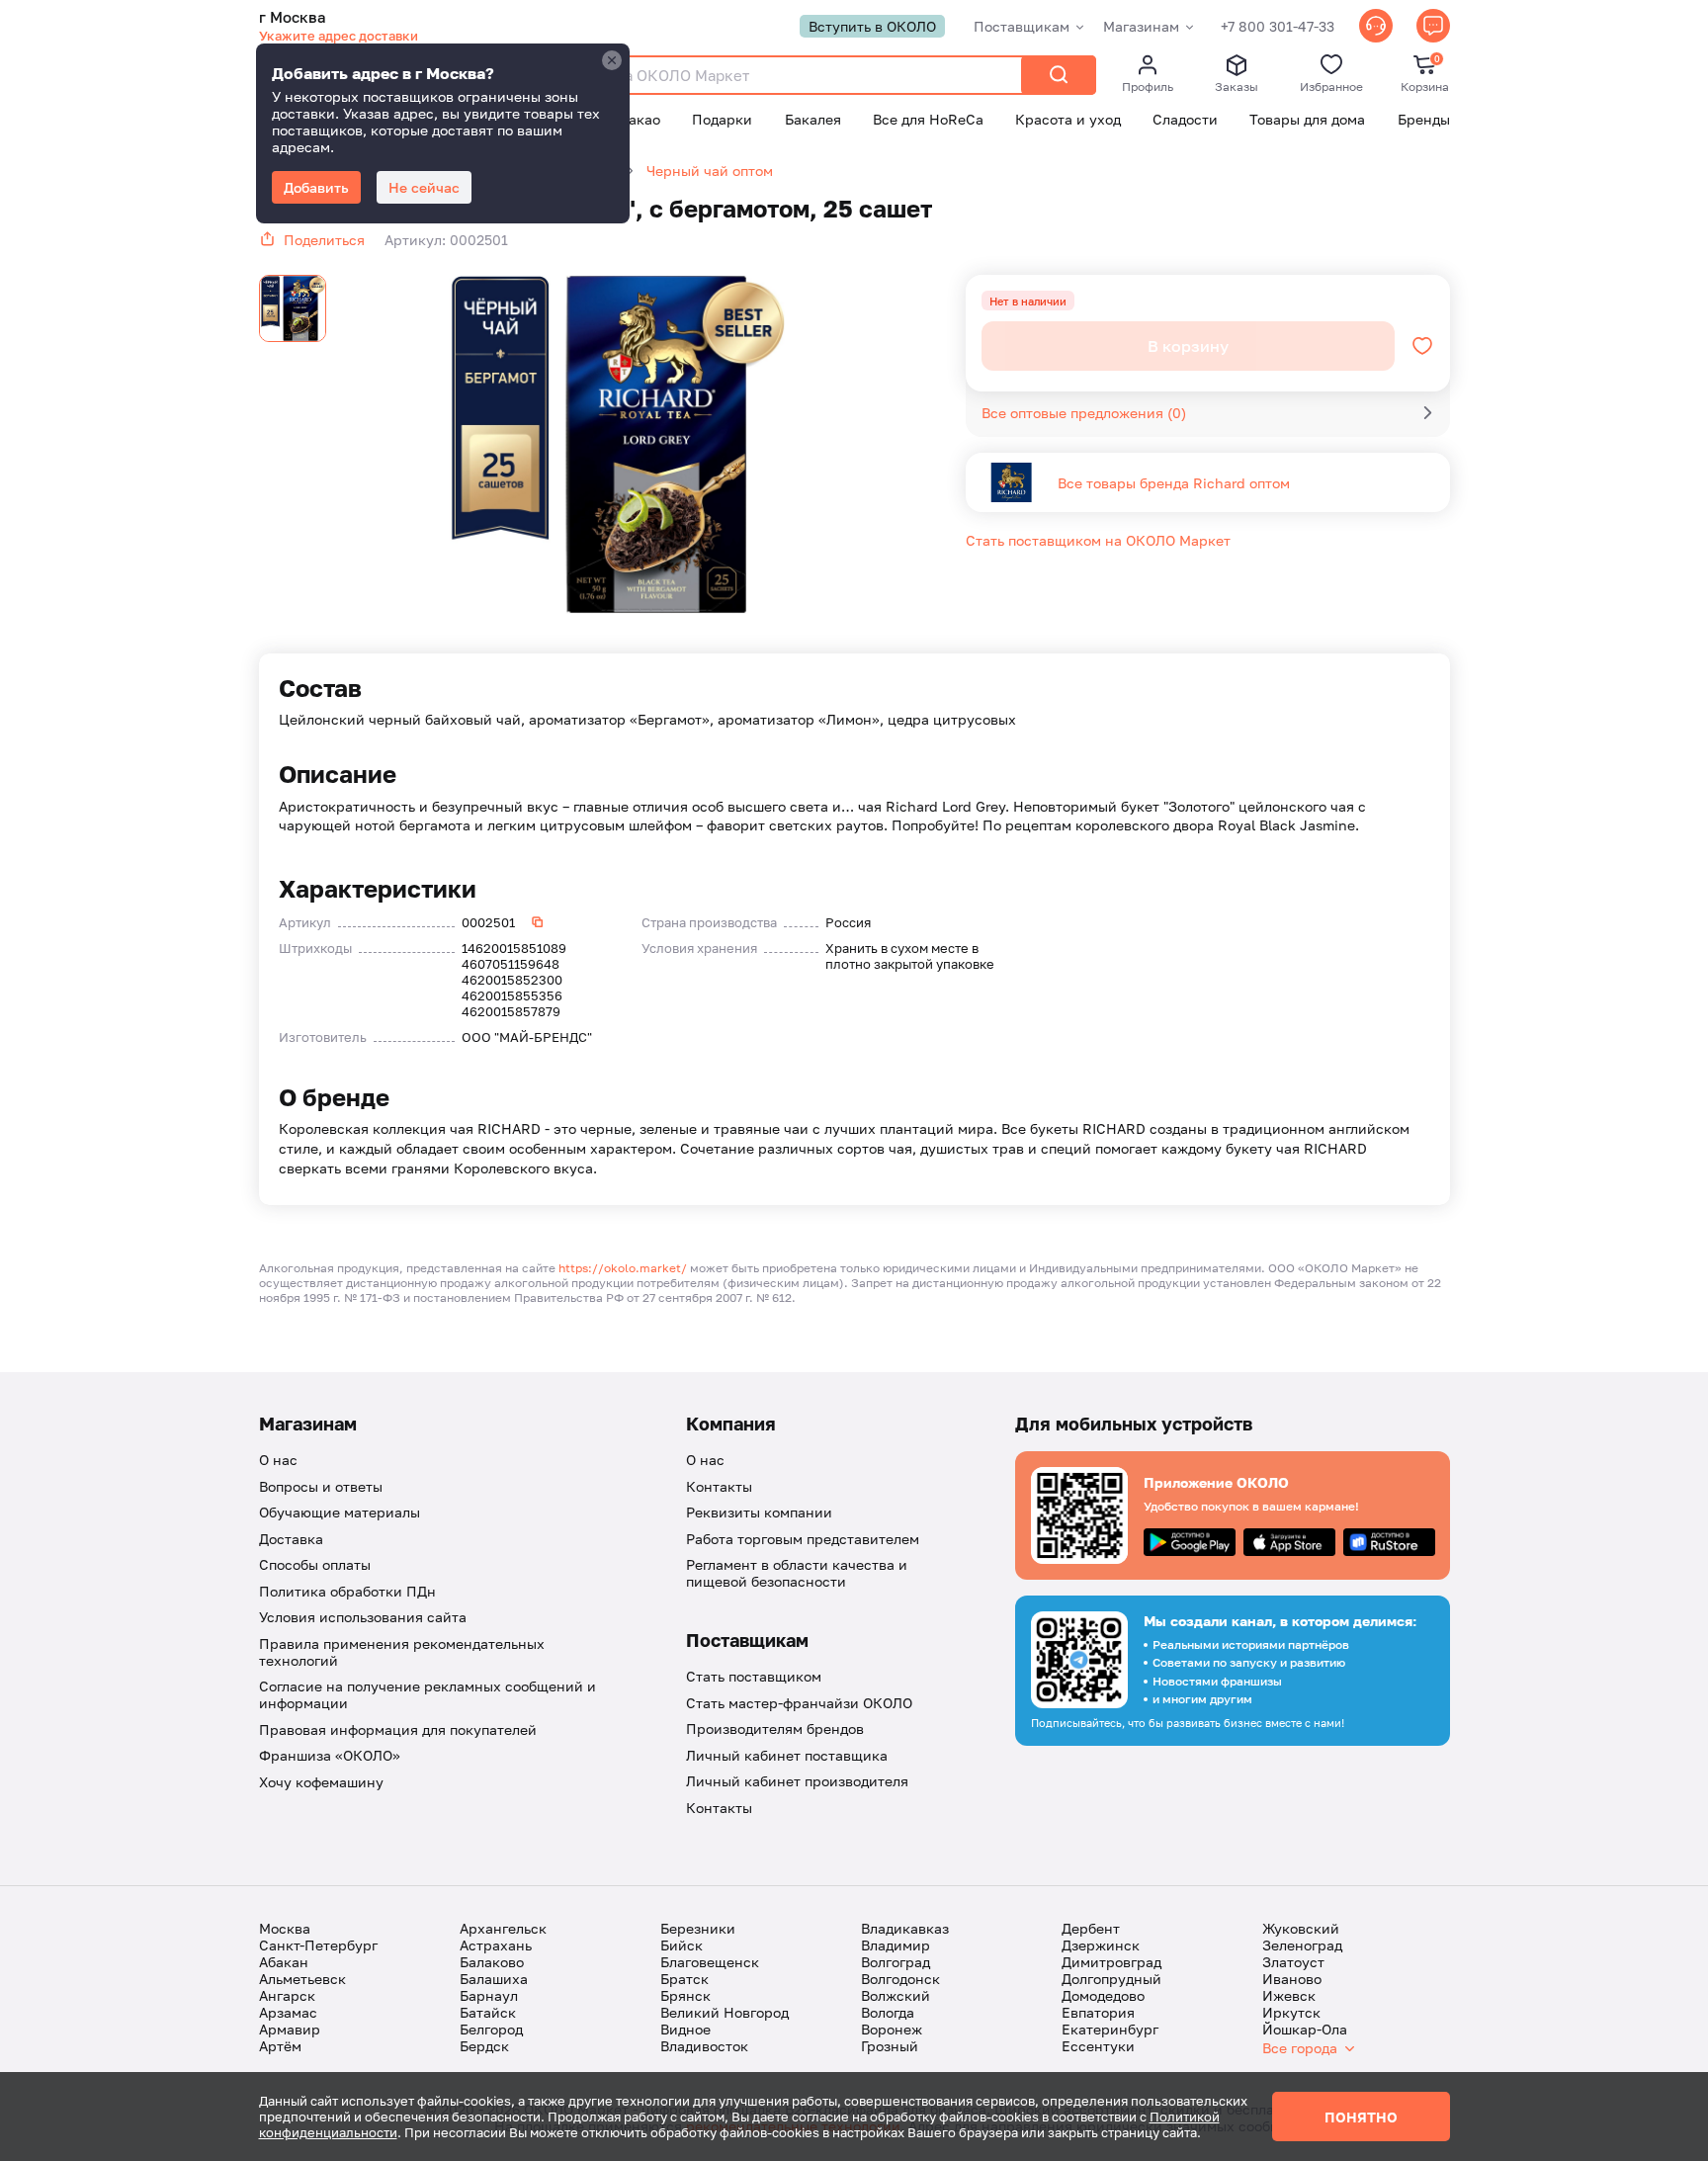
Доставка (291, 1539)
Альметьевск (302, 1979)
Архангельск (503, 1928)
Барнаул (489, 1995)
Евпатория (1098, 2012)
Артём (280, 2046)
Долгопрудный (1111, 1979)
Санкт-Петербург (318, 1945)
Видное (685, 2029)
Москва (285, 1928)
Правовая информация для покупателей (398, 1729)
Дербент (1091, 1928)
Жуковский (1301, 1928)
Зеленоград (1302, 1945)
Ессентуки (1098, 2046)
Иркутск (1291, 2012)
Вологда (888, 2012)
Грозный (890, 2046)
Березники (698, 1928)
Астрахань (496, 1945)
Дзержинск (1101, 1945)
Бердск (484, 2046)
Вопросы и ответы (321, 1486)
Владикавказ (905, 1928)
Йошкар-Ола (1305, 2029)
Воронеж (892, 2029)
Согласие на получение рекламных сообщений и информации (427, 1694)
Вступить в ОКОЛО (872, 26)
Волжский (896, 1995)
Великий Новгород (725, 2012)
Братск (684, 1979)
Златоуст (1293, 1962)
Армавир (290, 2029)
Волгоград (896, 1962)
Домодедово (1103, 1995)
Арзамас (288, 2012)
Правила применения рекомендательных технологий (402, 1652)
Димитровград (1111, 1962)
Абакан (284, 1962)
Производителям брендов (775, 1729)
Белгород (491, 2029)
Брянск (685, 1995)
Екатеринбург (1110, 2029)
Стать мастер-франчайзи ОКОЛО (799, 1703)
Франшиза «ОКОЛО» (330, 1755)
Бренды (1424, 119)
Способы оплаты (315, 1564)
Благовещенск (710, 1962)
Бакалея (813, 119)
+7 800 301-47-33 (1278, 26)
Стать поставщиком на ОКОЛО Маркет (1098, 540)
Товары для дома (1307, 119)
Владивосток (704, 2046)
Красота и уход (1068, 119)
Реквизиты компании (759, 1512)
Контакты (719, 1486)
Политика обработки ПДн (347, 1591)
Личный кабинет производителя (797, 1781)
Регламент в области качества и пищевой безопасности (797, 1573)
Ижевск (1289, 1995)
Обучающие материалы (340, 1512)
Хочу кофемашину (321, 1782)
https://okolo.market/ (623, 1268)
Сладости (1185, 119)
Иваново (1292, 1979)
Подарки (722, 119)
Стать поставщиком (754, 1676)
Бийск (682, 1945)
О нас (278, 1460)
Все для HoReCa (928, 119)
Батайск (488, 2012)
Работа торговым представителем (803, 1539)
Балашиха (494, 1979)
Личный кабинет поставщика (787, 1755)
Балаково (492, 1962)
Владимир (896, 1945)
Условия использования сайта (363, 1617)
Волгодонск (900, 1979)
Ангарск (287, 1995)
